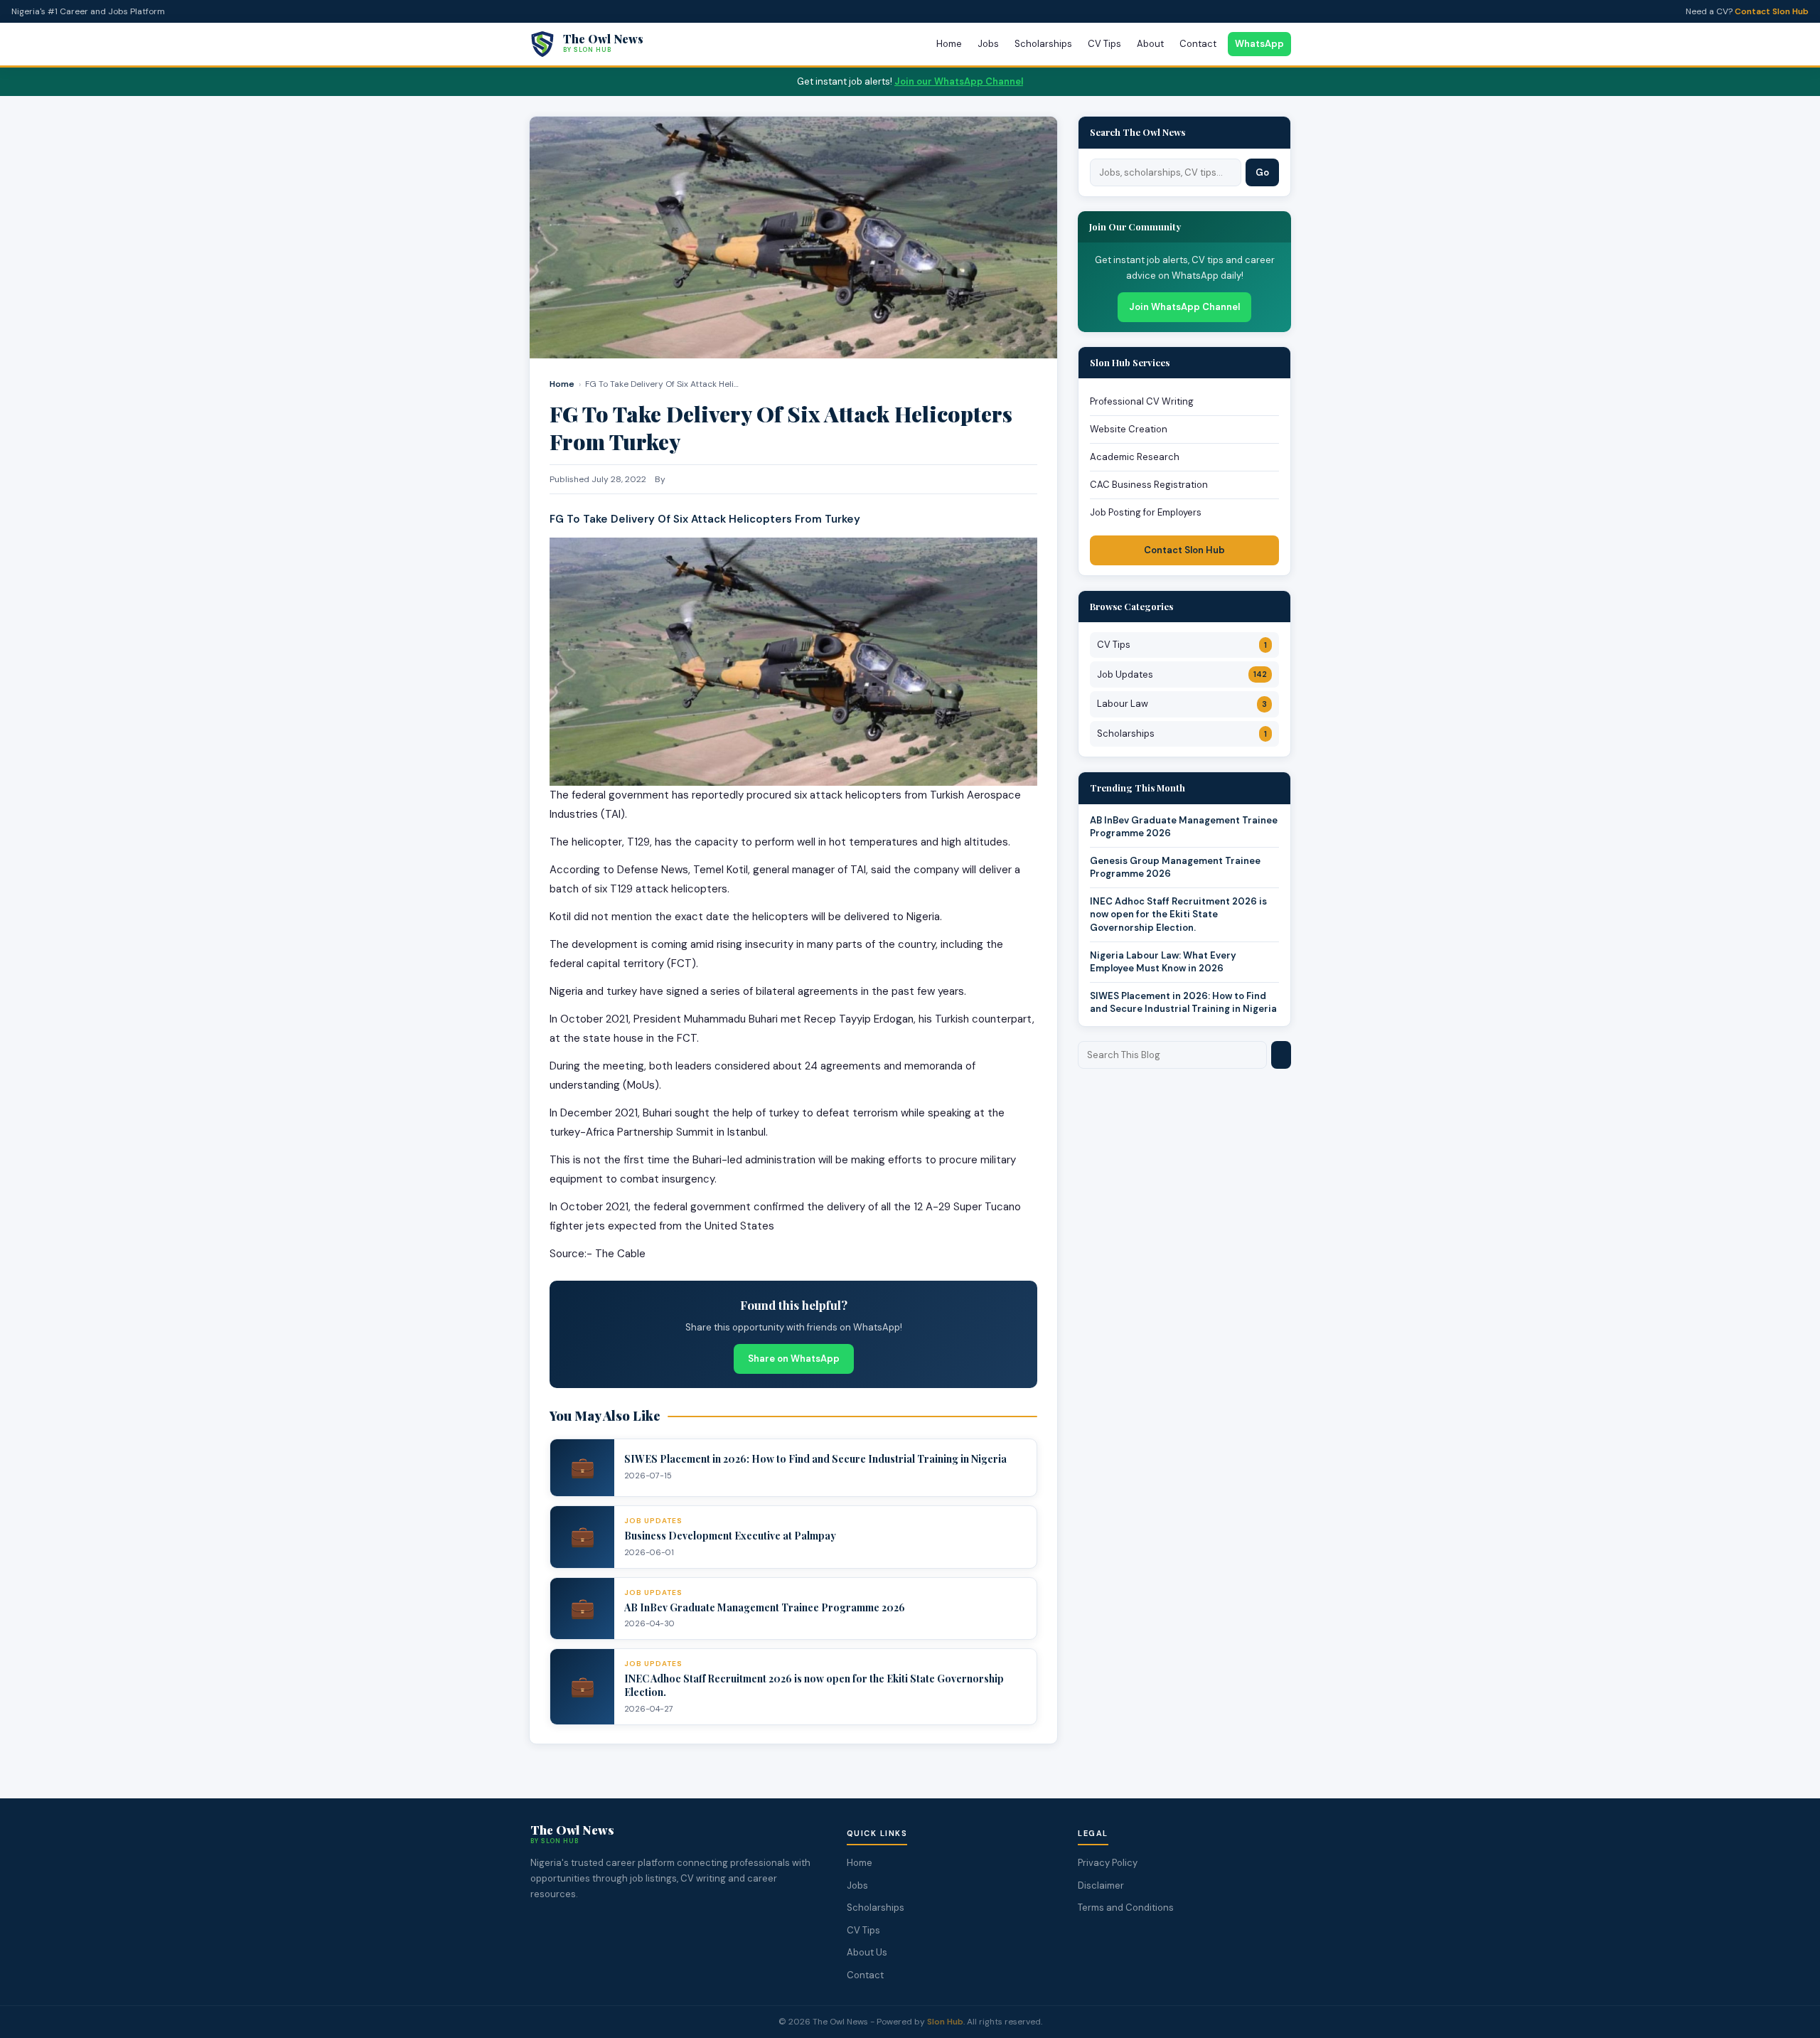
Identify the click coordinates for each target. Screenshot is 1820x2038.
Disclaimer (1101, 1885)
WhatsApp (1259, 44)
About (1150, 44)
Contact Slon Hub (1772, 11)
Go (1262, 172)
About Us (867, 1952)
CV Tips (1104, 44)
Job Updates (1182, 674)
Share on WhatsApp (794, 1359)
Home (949, 44)
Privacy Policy (1108, 1863)
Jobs (988, 44)
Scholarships (1043, 44)
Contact (1198, 44)
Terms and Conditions (1126, 1908)
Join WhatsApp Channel (1184, 307)
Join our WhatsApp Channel (959, 81)
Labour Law (1182, 704)
